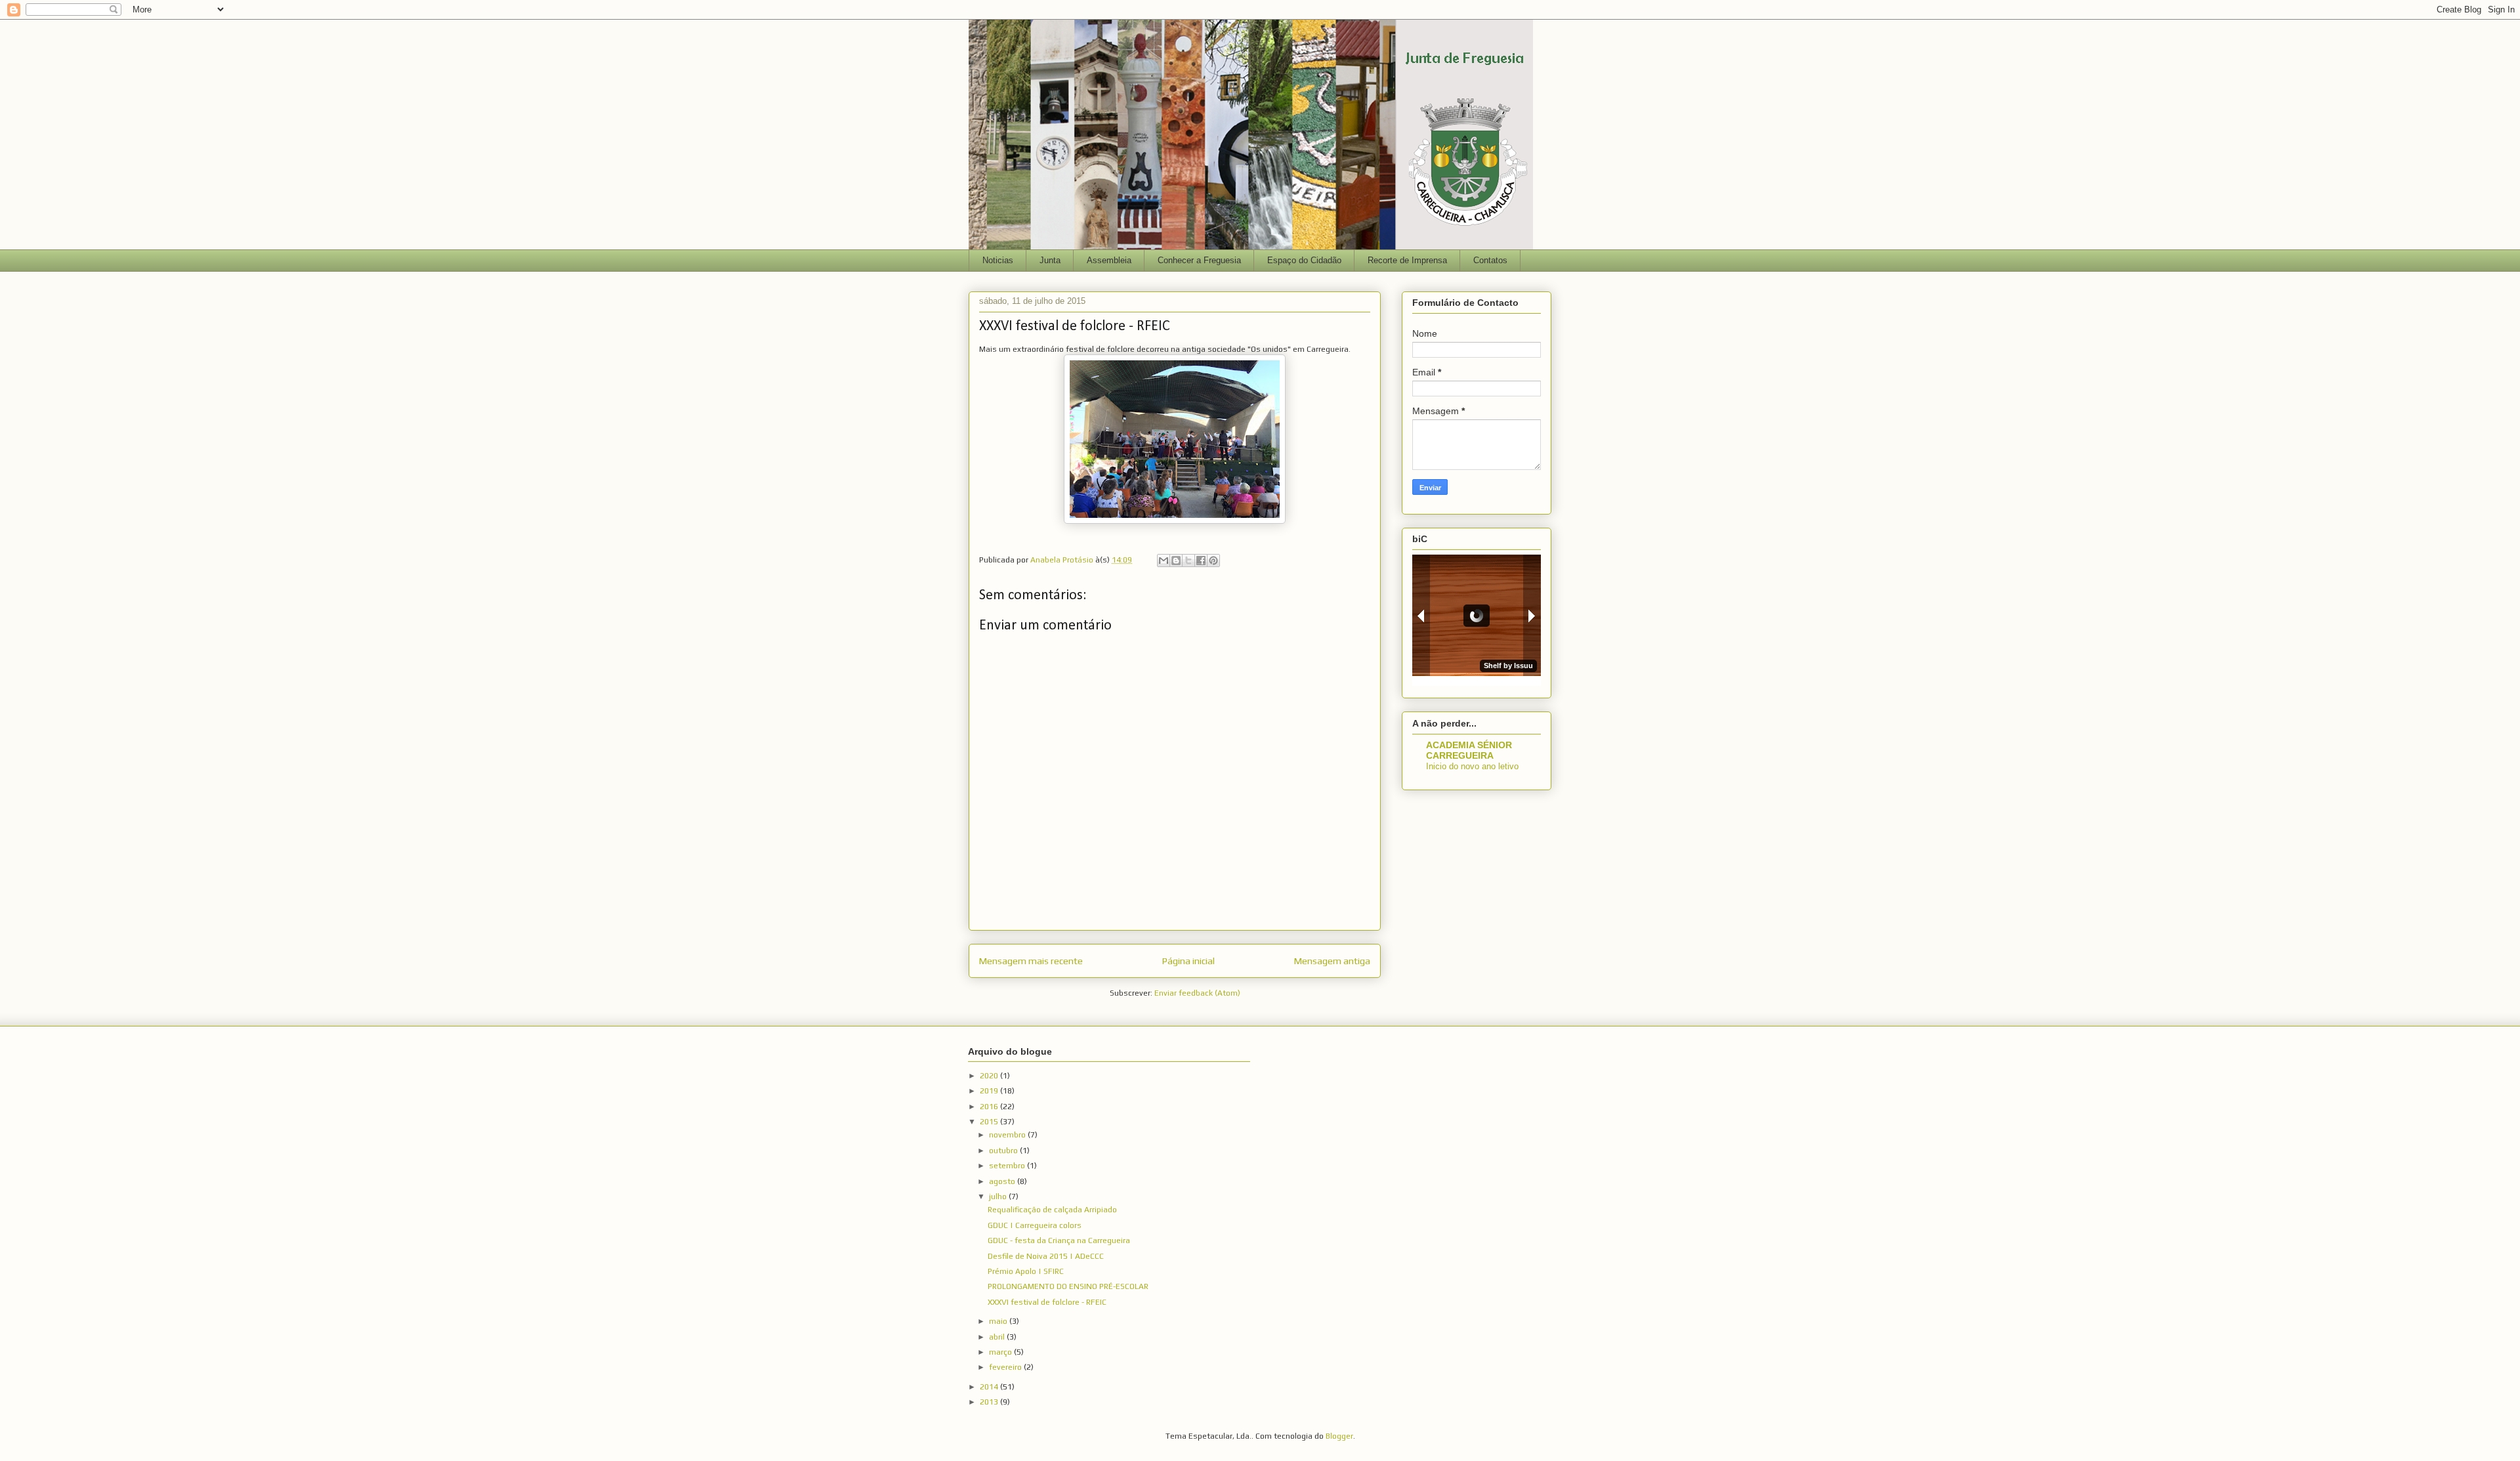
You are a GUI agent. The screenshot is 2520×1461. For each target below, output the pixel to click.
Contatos (1490, 260)
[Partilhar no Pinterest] (1213, 561)
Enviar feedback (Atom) (1197, 993)
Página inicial (1188, 961)
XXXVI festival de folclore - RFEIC (1047, 1302)
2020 (990, 1076)
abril (998, 1337)
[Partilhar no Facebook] (1201, 561)
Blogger (1339, 1436)
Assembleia (1109, 260)
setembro (1008, 1166)
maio (999, 1321)
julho (999, 1196)
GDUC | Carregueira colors (1035, 1225)
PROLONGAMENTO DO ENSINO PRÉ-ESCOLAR (1068, 1286)
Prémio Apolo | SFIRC (1026, 1271)
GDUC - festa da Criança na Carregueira (1059, 1240)
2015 (990, 1122)
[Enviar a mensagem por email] (1164, 561)
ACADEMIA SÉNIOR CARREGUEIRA (1469, 750)
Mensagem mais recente (1031, 961)
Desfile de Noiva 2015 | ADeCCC (1046, 1256)
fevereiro (1006, 1367)
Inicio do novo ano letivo (1472, 766)
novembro (1008, 1135)
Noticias (998, 260)
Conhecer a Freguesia (1199, 260)
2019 (990, 1091)
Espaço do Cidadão (1304, 260)
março (1001, 1352)
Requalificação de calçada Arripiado (1052, 1210)
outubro (1004, 1151)
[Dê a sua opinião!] (1176, 561)
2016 (990, 1107)
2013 (990, 1402)
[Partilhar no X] (1188, 561)
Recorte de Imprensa (1407, 260)
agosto (1003, 1181)
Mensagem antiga (1332, 961)
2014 (990, 1387)
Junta (1050, 260)
